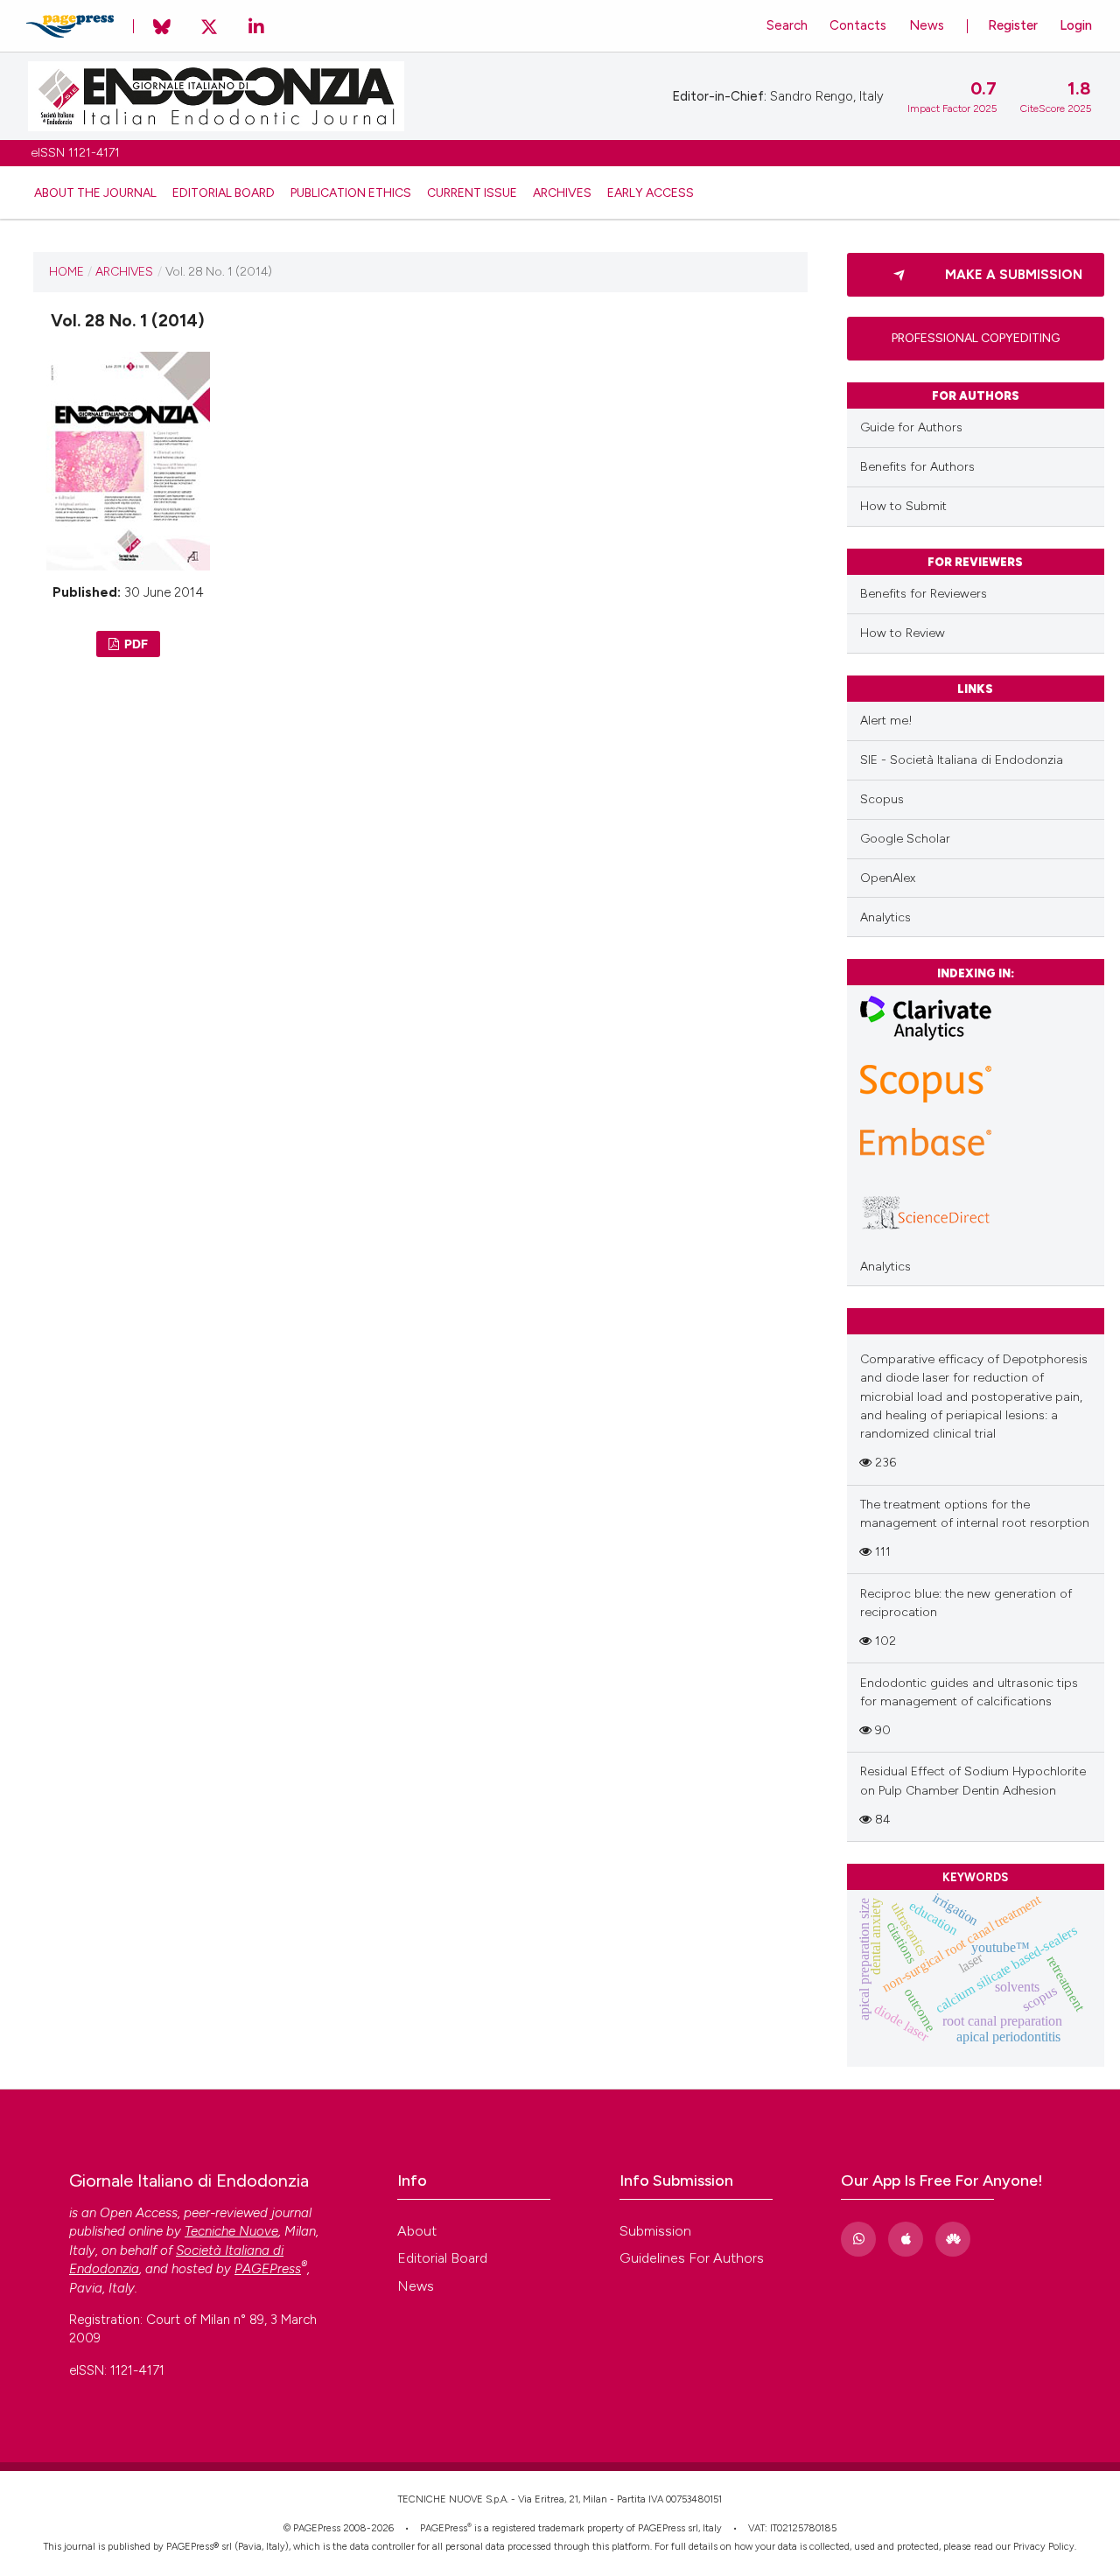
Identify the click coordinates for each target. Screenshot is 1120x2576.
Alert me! (886, 721)
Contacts (858, 25)
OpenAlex (888, 878)
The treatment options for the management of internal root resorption (975, 1514)
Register (1013, 25)
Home (66, 271)
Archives (562, 192)
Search (787, 25)
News (927, 25)
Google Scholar (905, 839)
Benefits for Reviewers (924, 594)
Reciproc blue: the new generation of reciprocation (966, 1603)
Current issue (472, 192)
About (417, 2231)
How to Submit (903, 506)
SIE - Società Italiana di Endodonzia (962, 760)
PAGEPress (444, 2528)
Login (1076, 25)
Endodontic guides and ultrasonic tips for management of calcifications (969, 1692)
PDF (135, 644)
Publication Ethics (351, 192)
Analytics (885, 917)
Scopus (882, 799)
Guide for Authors (911, 427)
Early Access (651, 192)
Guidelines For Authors (692, 2258)
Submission (655, 2231)
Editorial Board (224, 192)
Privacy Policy (1044, 2547)
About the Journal (95, 192)
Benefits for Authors (917, 467)
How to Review (903, 633)
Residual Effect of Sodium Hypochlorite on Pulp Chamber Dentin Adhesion (973, 1781)
